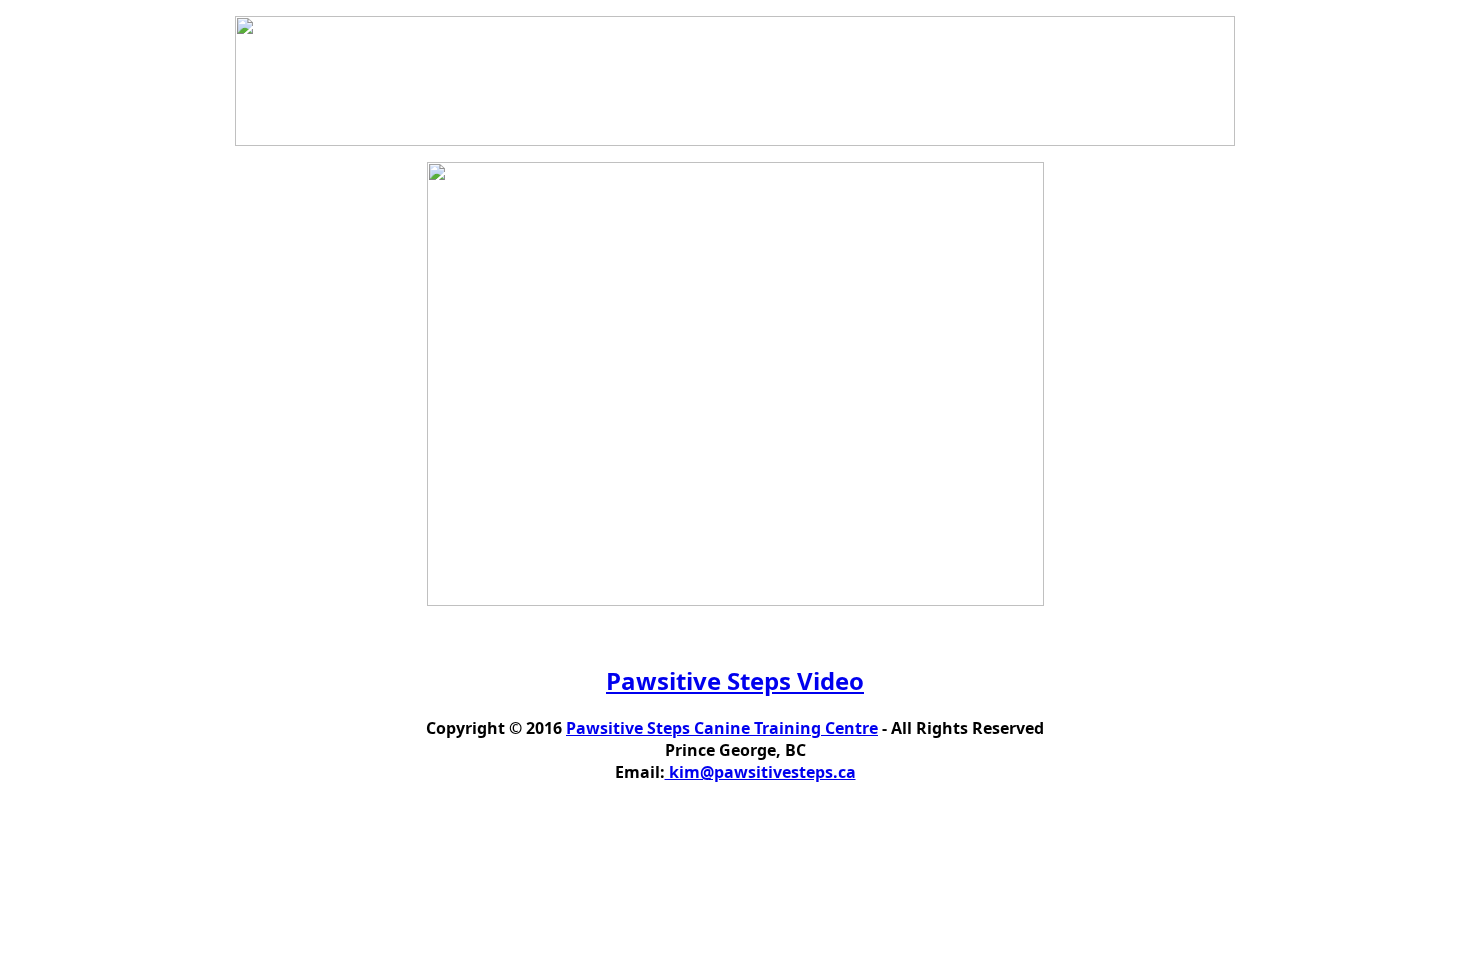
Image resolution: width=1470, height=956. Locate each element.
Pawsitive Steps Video (735, 680)
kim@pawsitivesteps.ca (760, 772)
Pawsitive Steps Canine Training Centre (722, 728)
